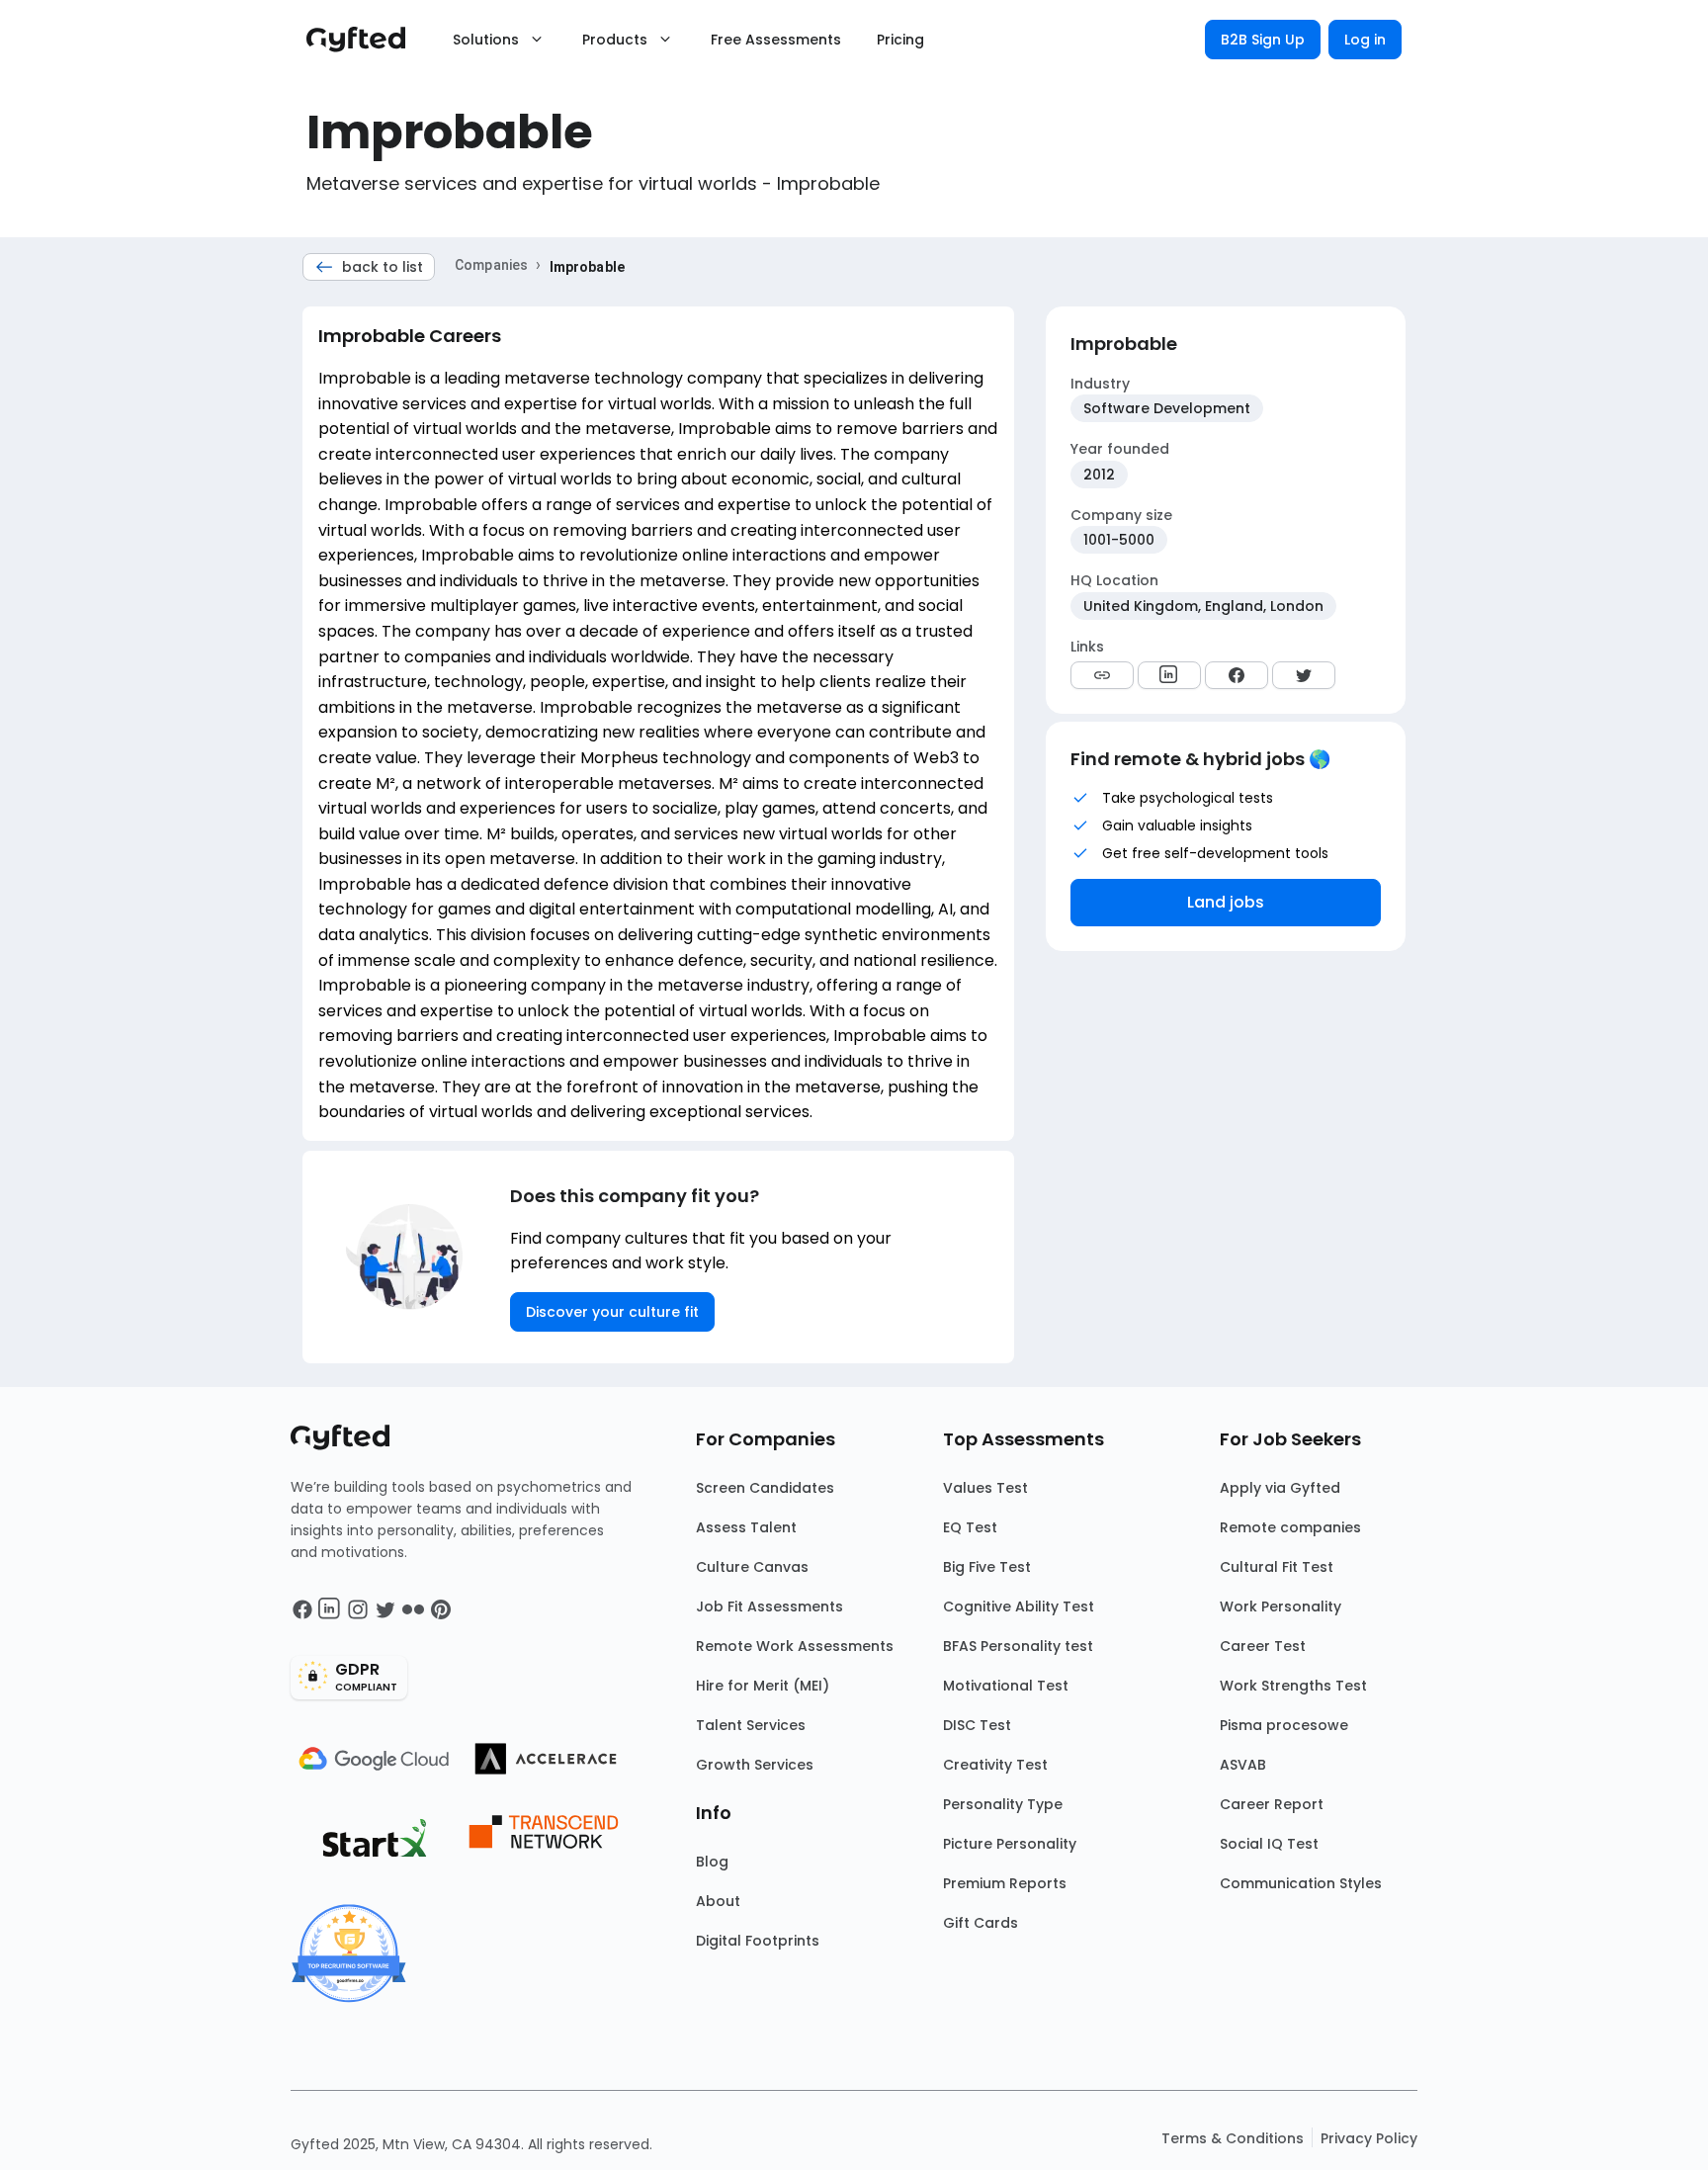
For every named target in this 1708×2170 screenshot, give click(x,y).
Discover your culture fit (612, 1312)
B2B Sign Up (1263, 40)
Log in (1365, 40)
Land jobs (1226, 902)
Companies (491, 265)
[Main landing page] (366, 40)
